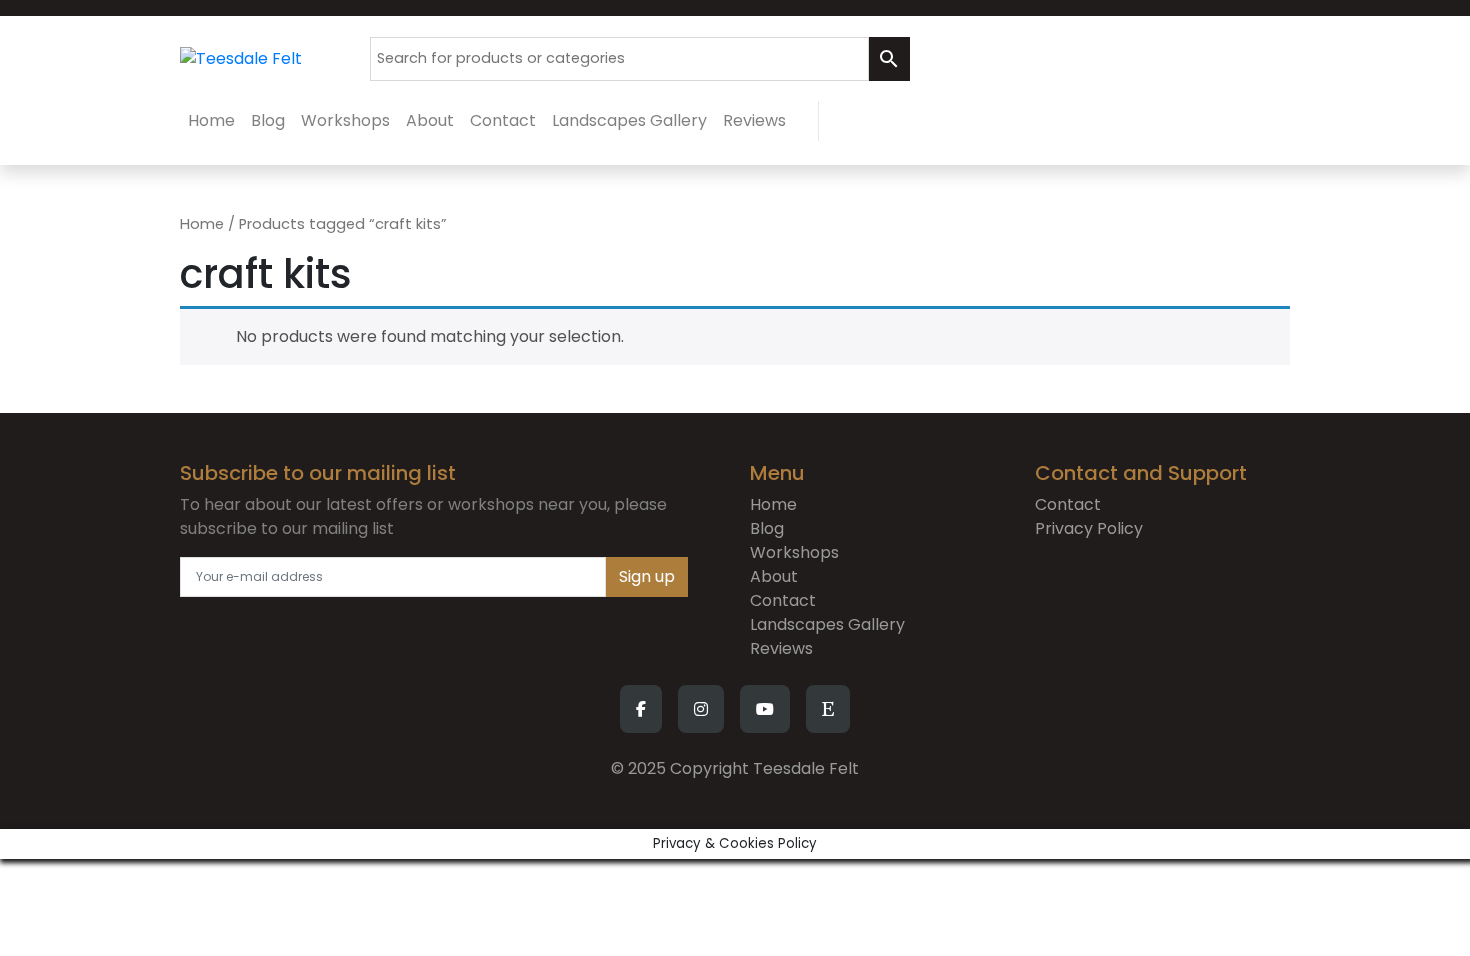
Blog (767, 528)
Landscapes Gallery (827, 624)
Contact (783, 600)
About (774, 576)
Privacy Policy (1089, 528)
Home (202, 224)
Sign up (647, 576)
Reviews (781, 648)
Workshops (794, 552)
